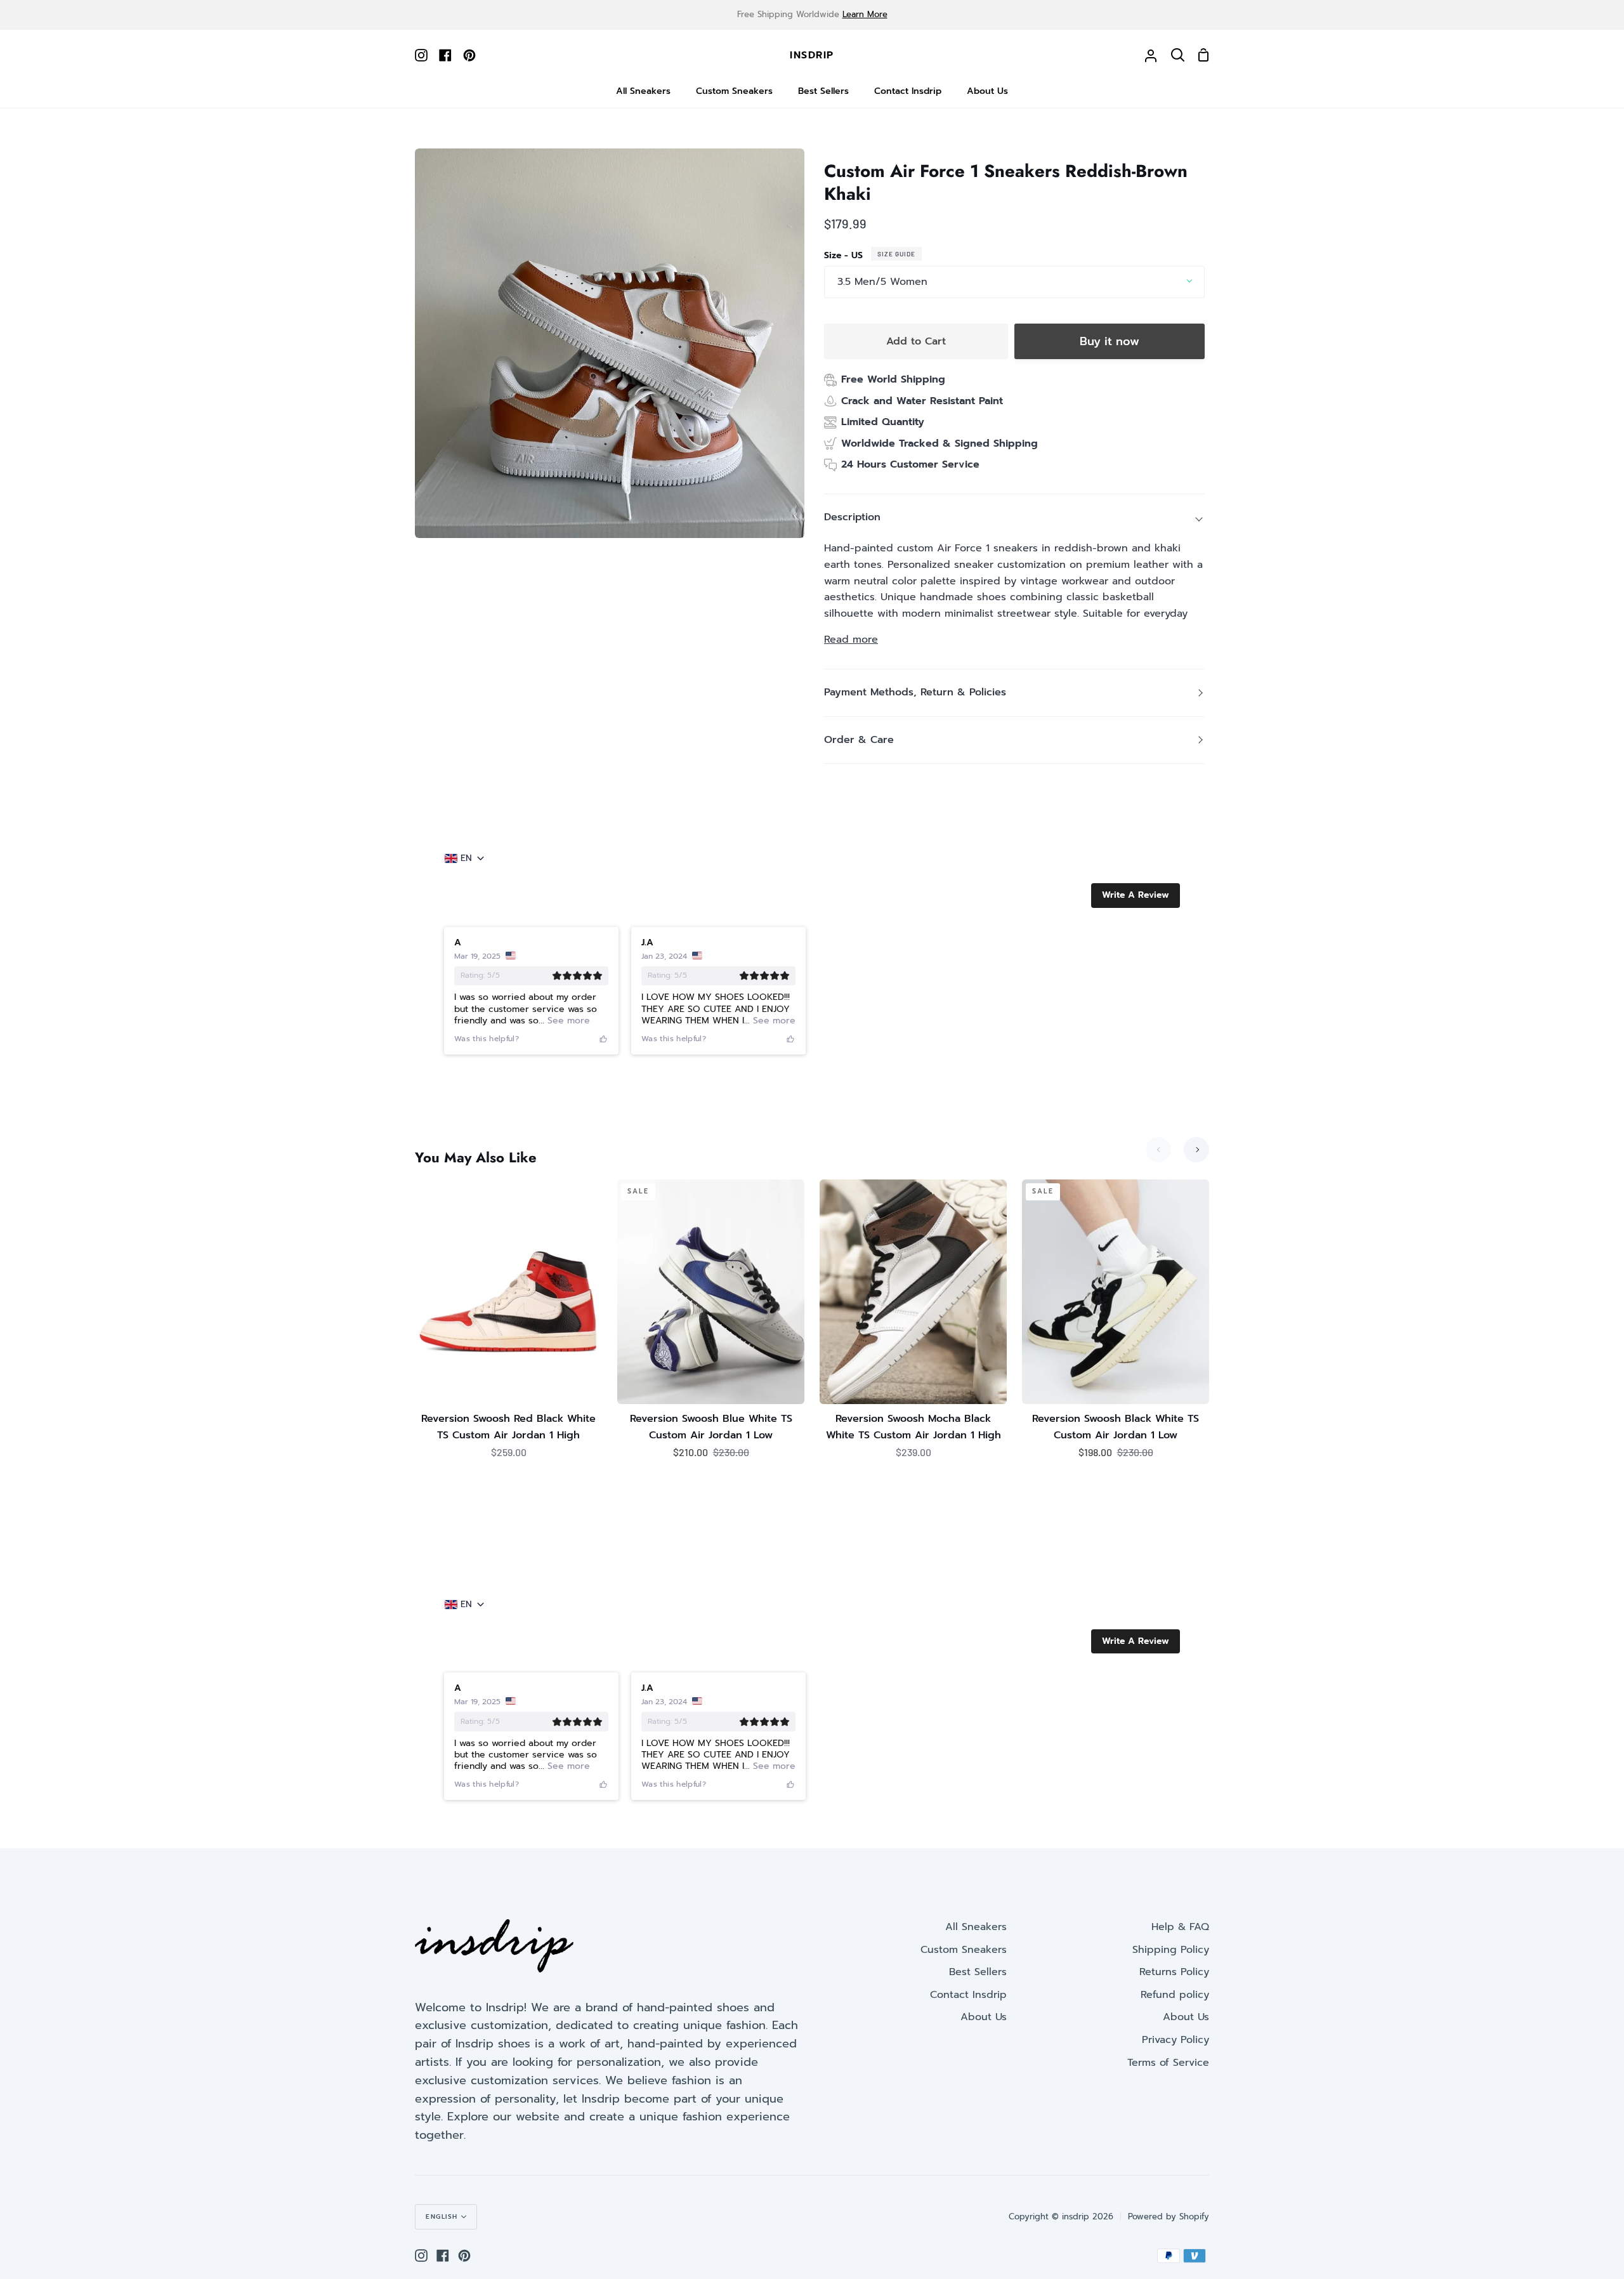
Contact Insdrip (968, 1995)
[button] (1136, 895)
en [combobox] (466, 858)
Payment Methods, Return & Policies (915, 692)
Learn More (865, 14)
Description (852, 517)
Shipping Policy (1171, 1950)
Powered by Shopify (1169, 2217)
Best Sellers (978, 1972)
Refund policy (1175, 1995)
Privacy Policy (1175, 2040)
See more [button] (567, 1021)
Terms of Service (1168, 2063)
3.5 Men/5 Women (882, 282)
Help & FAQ (1180, 1927)
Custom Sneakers (964, 1950)
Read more (851, 640)
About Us (984, 2017)
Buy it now (1110, 341)
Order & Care (859, 740)
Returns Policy (1174, 1972)
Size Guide (896, 254)
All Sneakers (976, 1927)
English (442, 2217)
